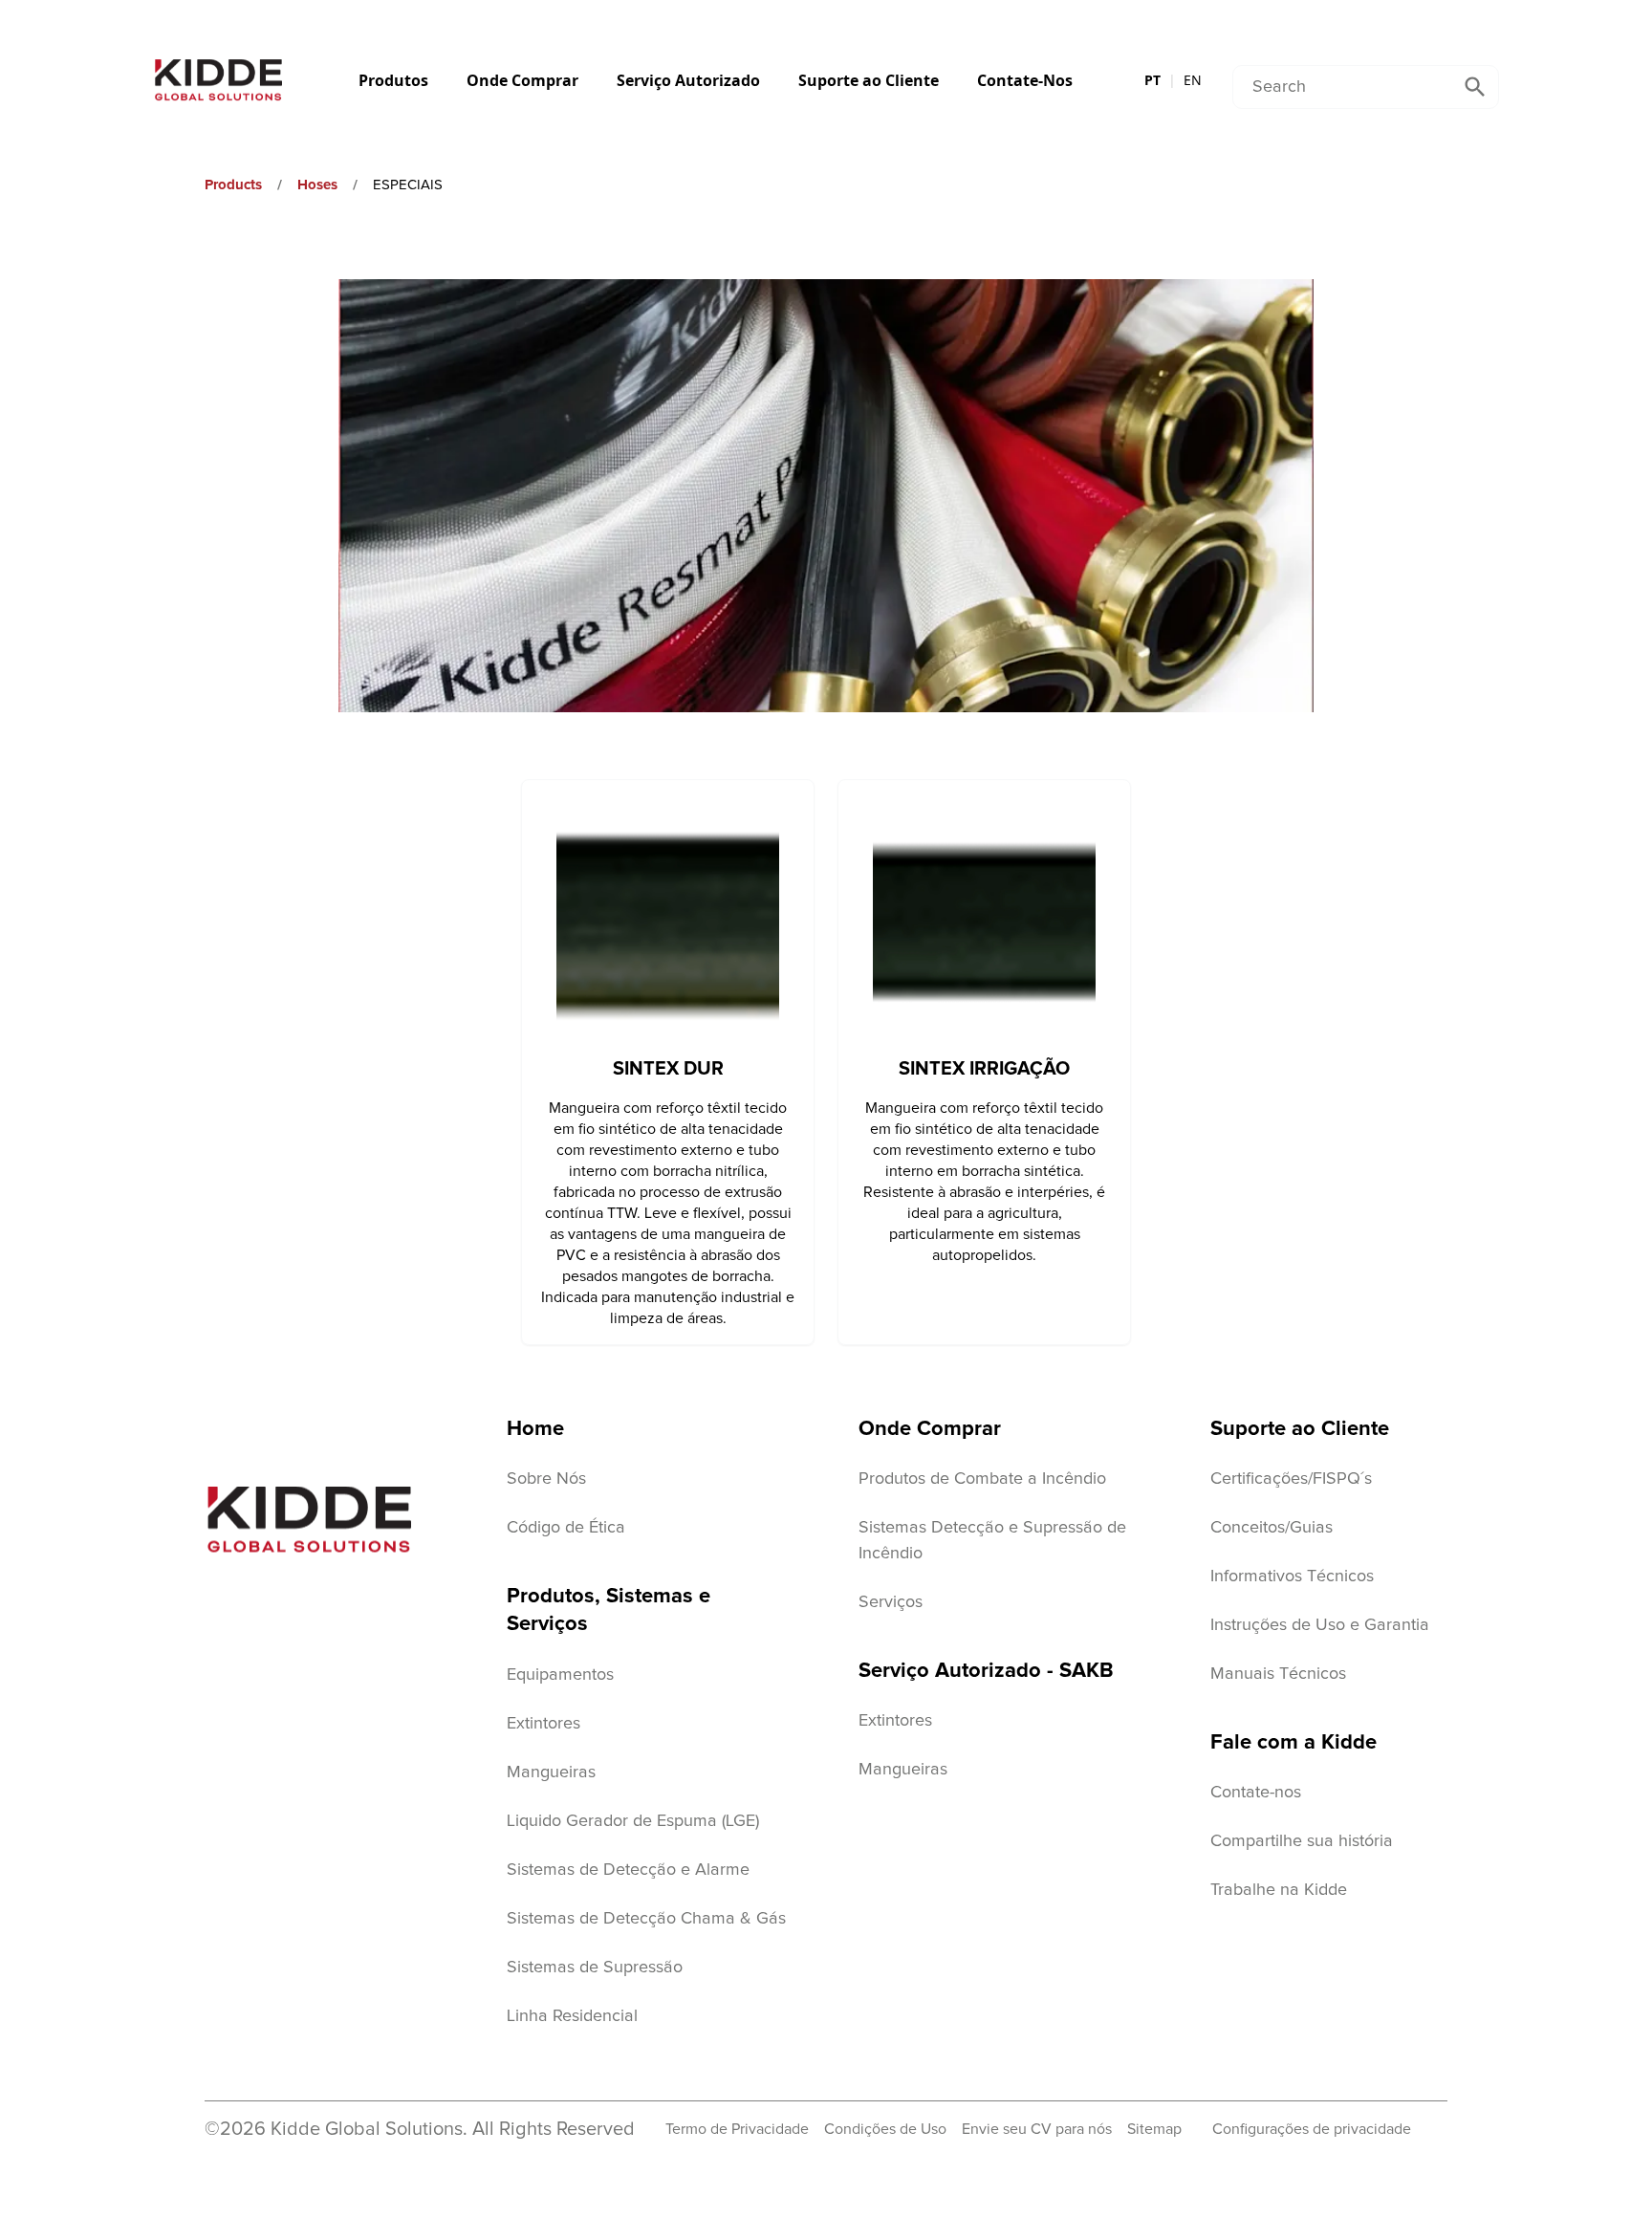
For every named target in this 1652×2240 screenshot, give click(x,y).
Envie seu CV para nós (1037, 2129)
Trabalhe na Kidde (1279, 1890)
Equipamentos (560, 1675)
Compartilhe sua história (1302, 1841)
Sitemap (1154, 2129)
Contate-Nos (1025, 80)
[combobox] (1343, 87)
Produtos (393, 80)
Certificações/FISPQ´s (1291, 1479)
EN (1193, 80)
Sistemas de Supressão (595, 1968)
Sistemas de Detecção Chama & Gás (646, 1919)
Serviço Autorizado (688, 80)
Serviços (891, 1602)
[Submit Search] (1475, 87)
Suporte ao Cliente (869, 80)
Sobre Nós (546, 1479)
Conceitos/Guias (1272, 1528)
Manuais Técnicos (1278, 1674)
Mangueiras (551, 1772)
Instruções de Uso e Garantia (1320, 1625)
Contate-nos (1256, 1793)
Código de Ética (566, 1528)
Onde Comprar (522, 80)
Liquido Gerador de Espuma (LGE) (633, 1821)
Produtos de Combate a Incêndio (982, 1479)
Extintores (543, 1724)
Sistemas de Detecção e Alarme (628, 1870)
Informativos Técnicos (1292, 1577)
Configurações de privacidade (1312, 2129)
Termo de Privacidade (737, 2129)
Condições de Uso (885, 2129)
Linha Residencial (572, 2016)
